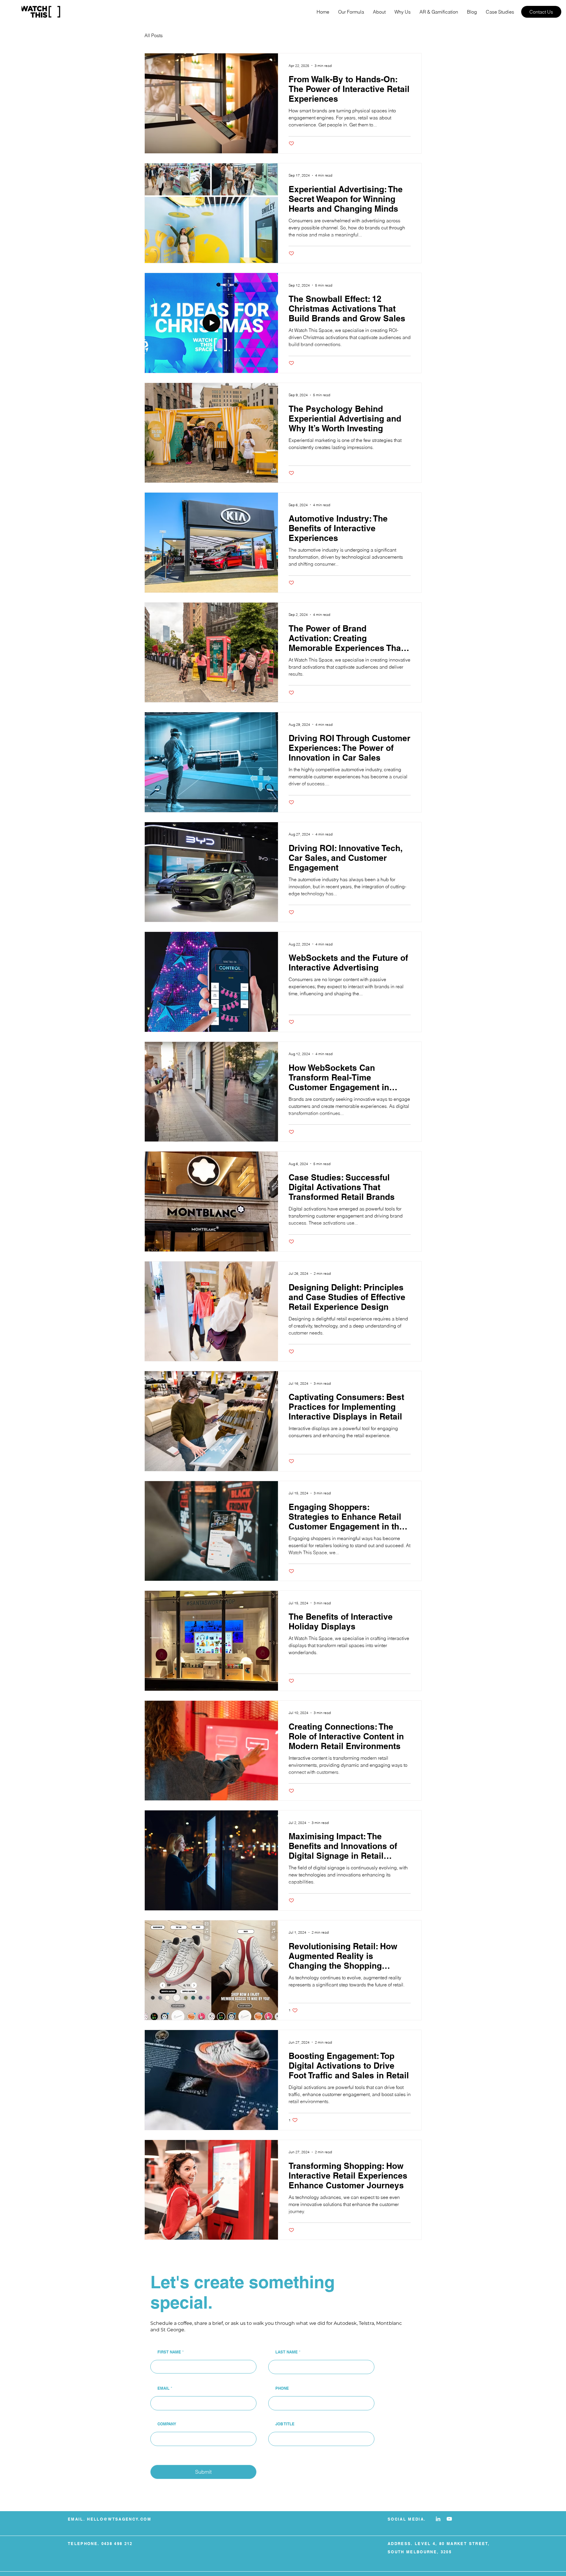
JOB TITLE (285, 2424)
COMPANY (167, 2424)
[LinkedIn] (438, 2519)
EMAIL (163, 2388)
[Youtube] (449, 2519)
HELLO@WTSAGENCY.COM (119, 2519)
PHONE (282, 2388)
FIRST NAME (169, 2352)
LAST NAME (287, 2352)
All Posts (154, 35)
